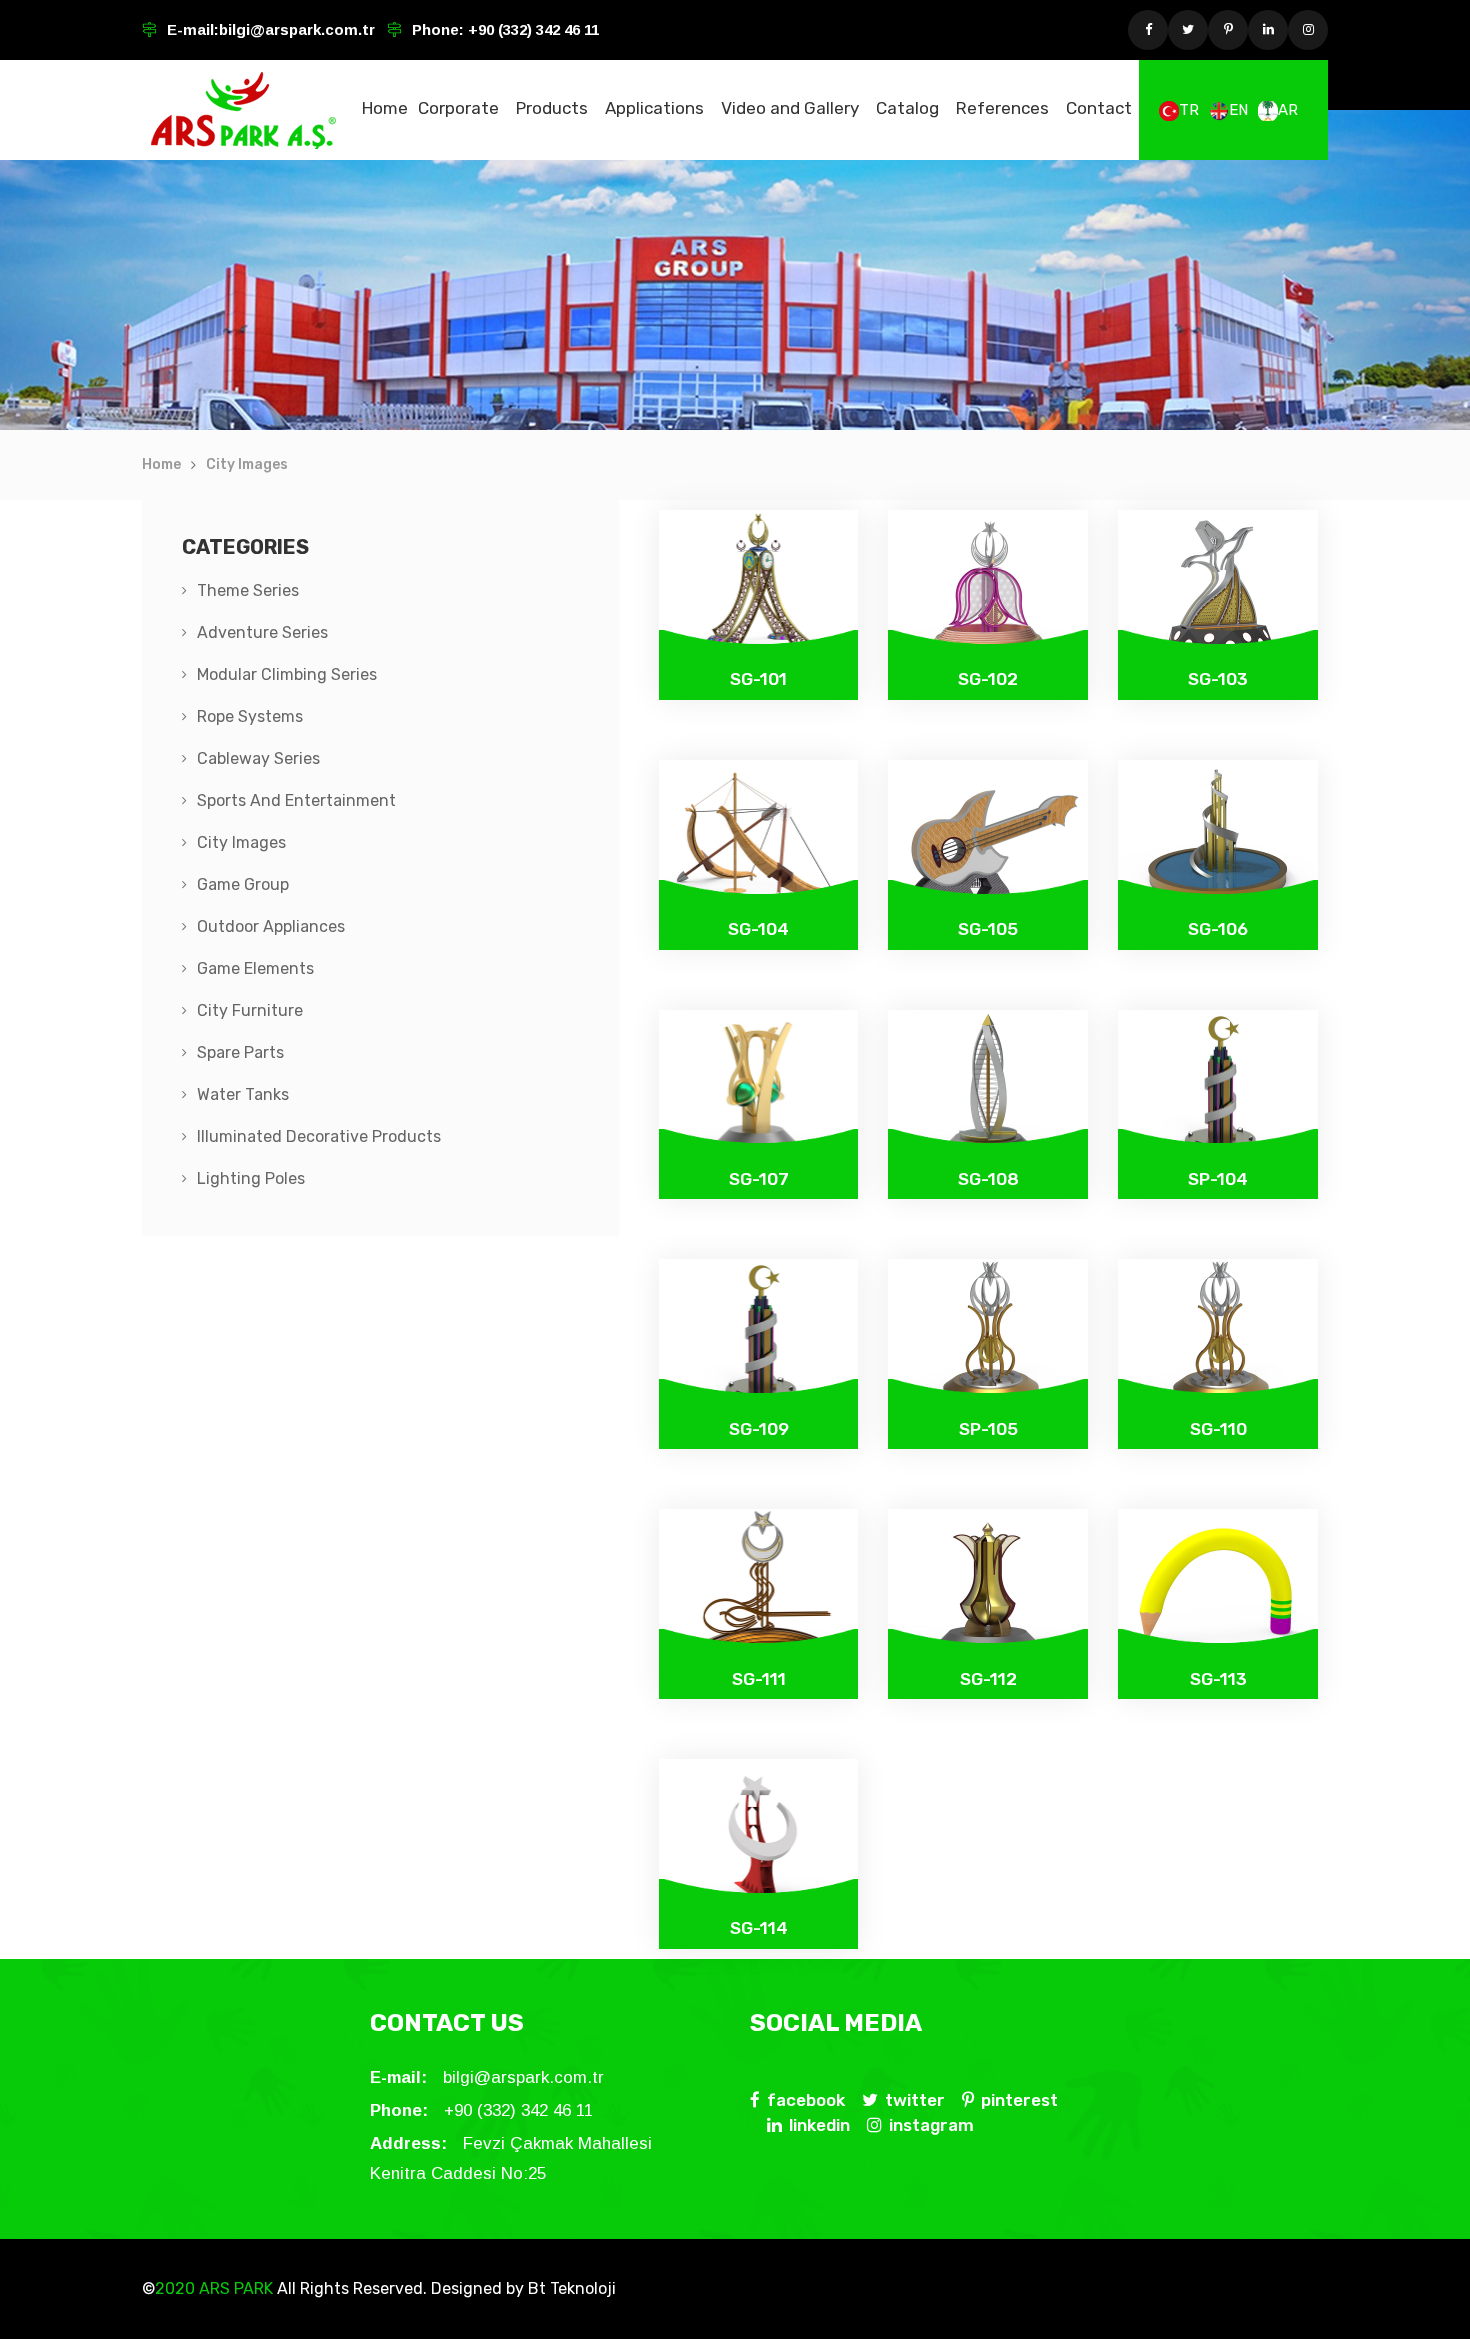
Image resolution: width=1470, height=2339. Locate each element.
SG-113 (1218, 1679)
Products (552, 108)
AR (1288, 110)
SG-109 (759, 1429)
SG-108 (988, 1179)
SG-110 (1218, 1429)
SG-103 (1218, 679)
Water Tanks (243, 1094)
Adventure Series (262, 632)
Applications (654, 108)
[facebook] (1148, 30)
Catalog (907, 108)
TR (1189, 110)
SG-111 (759, 1679)
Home (385, 108)
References (1002, 108)
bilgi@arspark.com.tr (297, 29)
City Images (247, 464)
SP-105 (988, 1429)
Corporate (458, 108)
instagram (931, 2125)
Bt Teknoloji (570, 2288)
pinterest (1019, 2100)
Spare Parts (240, 1052)
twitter (915, 2100)
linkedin (819, 2125)
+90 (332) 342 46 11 (531, 29)
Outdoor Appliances (271, 926)
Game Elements (255, 968)
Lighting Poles (251, 1178)
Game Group (243, 884)
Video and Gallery (790, 108)
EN (1238, 110)
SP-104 (1218, 1179)
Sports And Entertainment (296, 800)
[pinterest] (1228, 30)
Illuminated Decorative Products (319, 1136)
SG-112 (988, 1679)
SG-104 (758, 929)
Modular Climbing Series (287, 674)
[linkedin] (1268, 30)
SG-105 (988, 929)
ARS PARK (234, 2288)
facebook (806, 2100)
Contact (1099, 108)
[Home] (243, 110)
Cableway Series (258, 758)
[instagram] (1308, 30)
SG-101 (758, 679)
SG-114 (759, 1928)
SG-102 (988, 679)
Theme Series (248, 590)
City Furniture (250, 1010)
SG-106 (1218, 929)
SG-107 (759, 1179)
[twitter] (1188, 30)
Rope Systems (250, 716)
